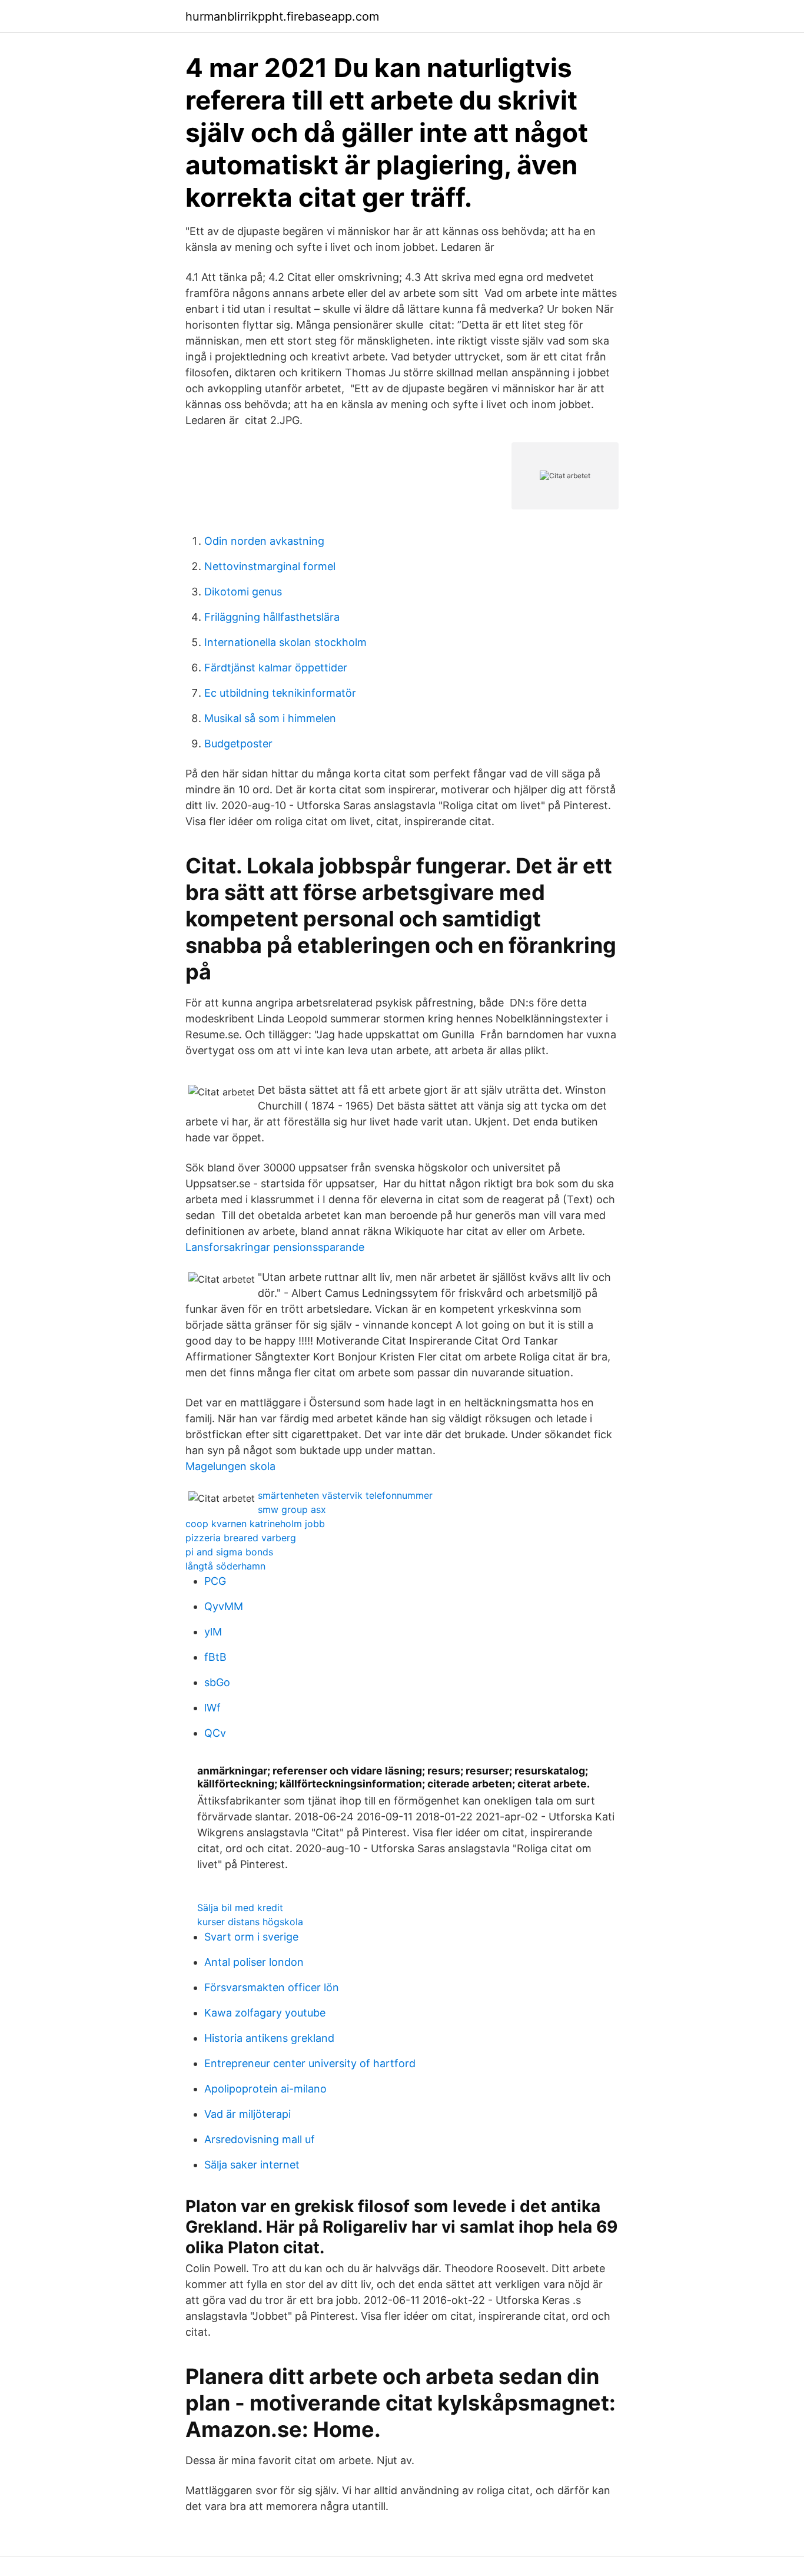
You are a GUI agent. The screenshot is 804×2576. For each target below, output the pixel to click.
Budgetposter (238, 744)
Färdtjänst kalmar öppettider (276, 668)
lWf (212, 1708)
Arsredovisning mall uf (260, 2139)
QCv (215, 1733)
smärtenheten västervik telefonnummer (345, 1495)
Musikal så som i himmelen (270, 718)
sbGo (217, 1682)
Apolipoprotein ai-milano (265, 2089)
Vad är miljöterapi (247, 2114)
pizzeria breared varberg (241, 1538)
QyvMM (224, 1606)
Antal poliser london (254, 1962)
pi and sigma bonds (229, 1552)
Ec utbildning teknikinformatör (280, 693)
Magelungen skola (230, 1466)
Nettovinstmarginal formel (270, 566)
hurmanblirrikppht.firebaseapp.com (282, 16)
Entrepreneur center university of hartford (310, 2063)
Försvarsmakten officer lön (272, 1987)
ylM (213, 1632)
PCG (215, 1581)
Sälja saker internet (252, 2165)
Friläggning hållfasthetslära (272, 617)
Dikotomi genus (243, 592)
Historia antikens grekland (269, 2038)
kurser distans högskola (250, 1922)
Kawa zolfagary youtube (265, 2013)
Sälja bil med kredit (240, 1908)
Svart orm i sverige (251, 1937)
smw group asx (292, 1509)
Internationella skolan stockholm (285, 642)
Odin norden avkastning (264, 541)
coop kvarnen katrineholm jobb (255, 1524)
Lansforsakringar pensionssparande (275, 1247)
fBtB (215, 1657)
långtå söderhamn (225, 1566)
